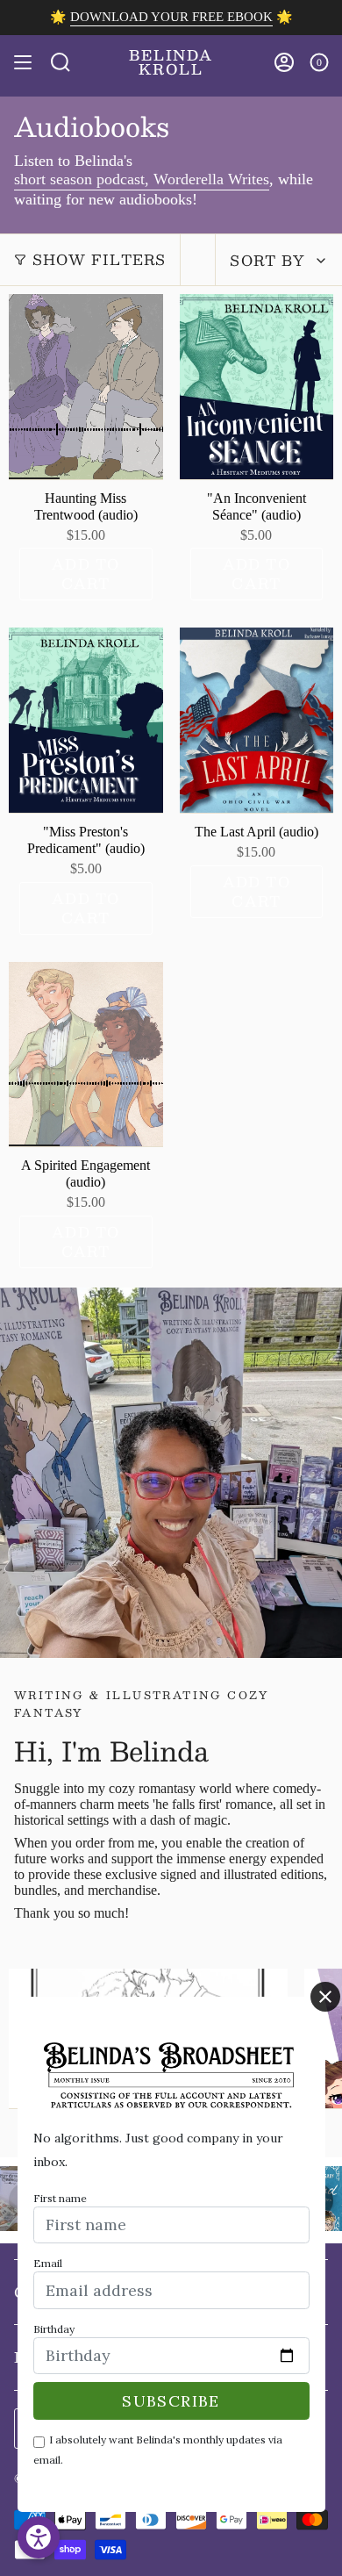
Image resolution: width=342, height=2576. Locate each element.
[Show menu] (23, 62)
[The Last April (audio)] (257, 720)
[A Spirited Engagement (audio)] (86, 1055)
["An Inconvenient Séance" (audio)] (257, 387)
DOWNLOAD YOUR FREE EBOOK (171, 17)
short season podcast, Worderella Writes (142, 179)
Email (48, 2263)
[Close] (325, 1997)
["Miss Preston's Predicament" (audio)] (86, 720)
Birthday (54, 2329)
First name (60, 2198)
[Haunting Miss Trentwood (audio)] (86, 387)
